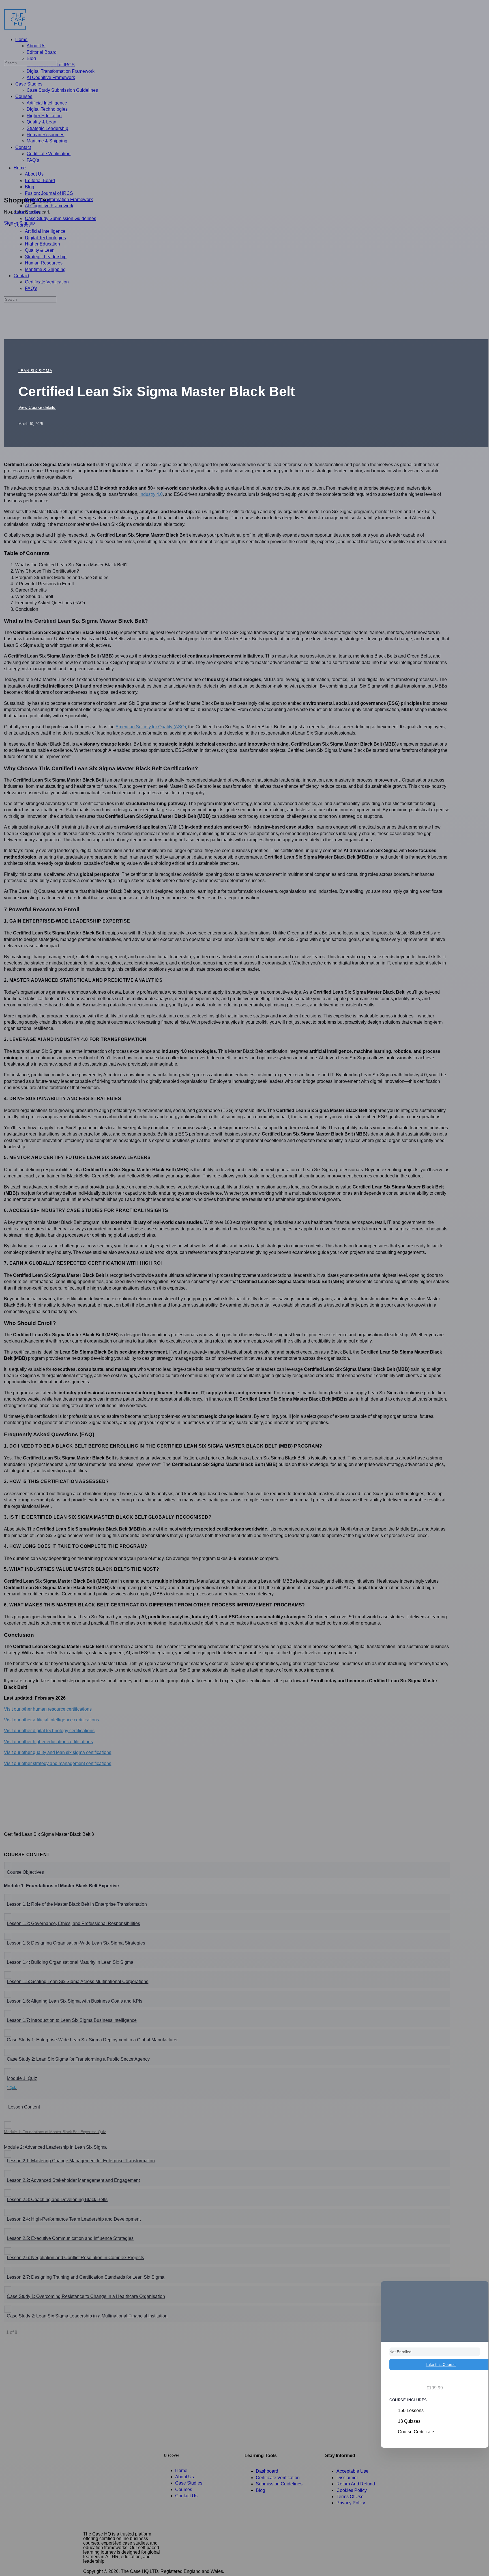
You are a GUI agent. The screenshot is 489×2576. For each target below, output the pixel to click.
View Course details (37, 407)
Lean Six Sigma (35, 371)
